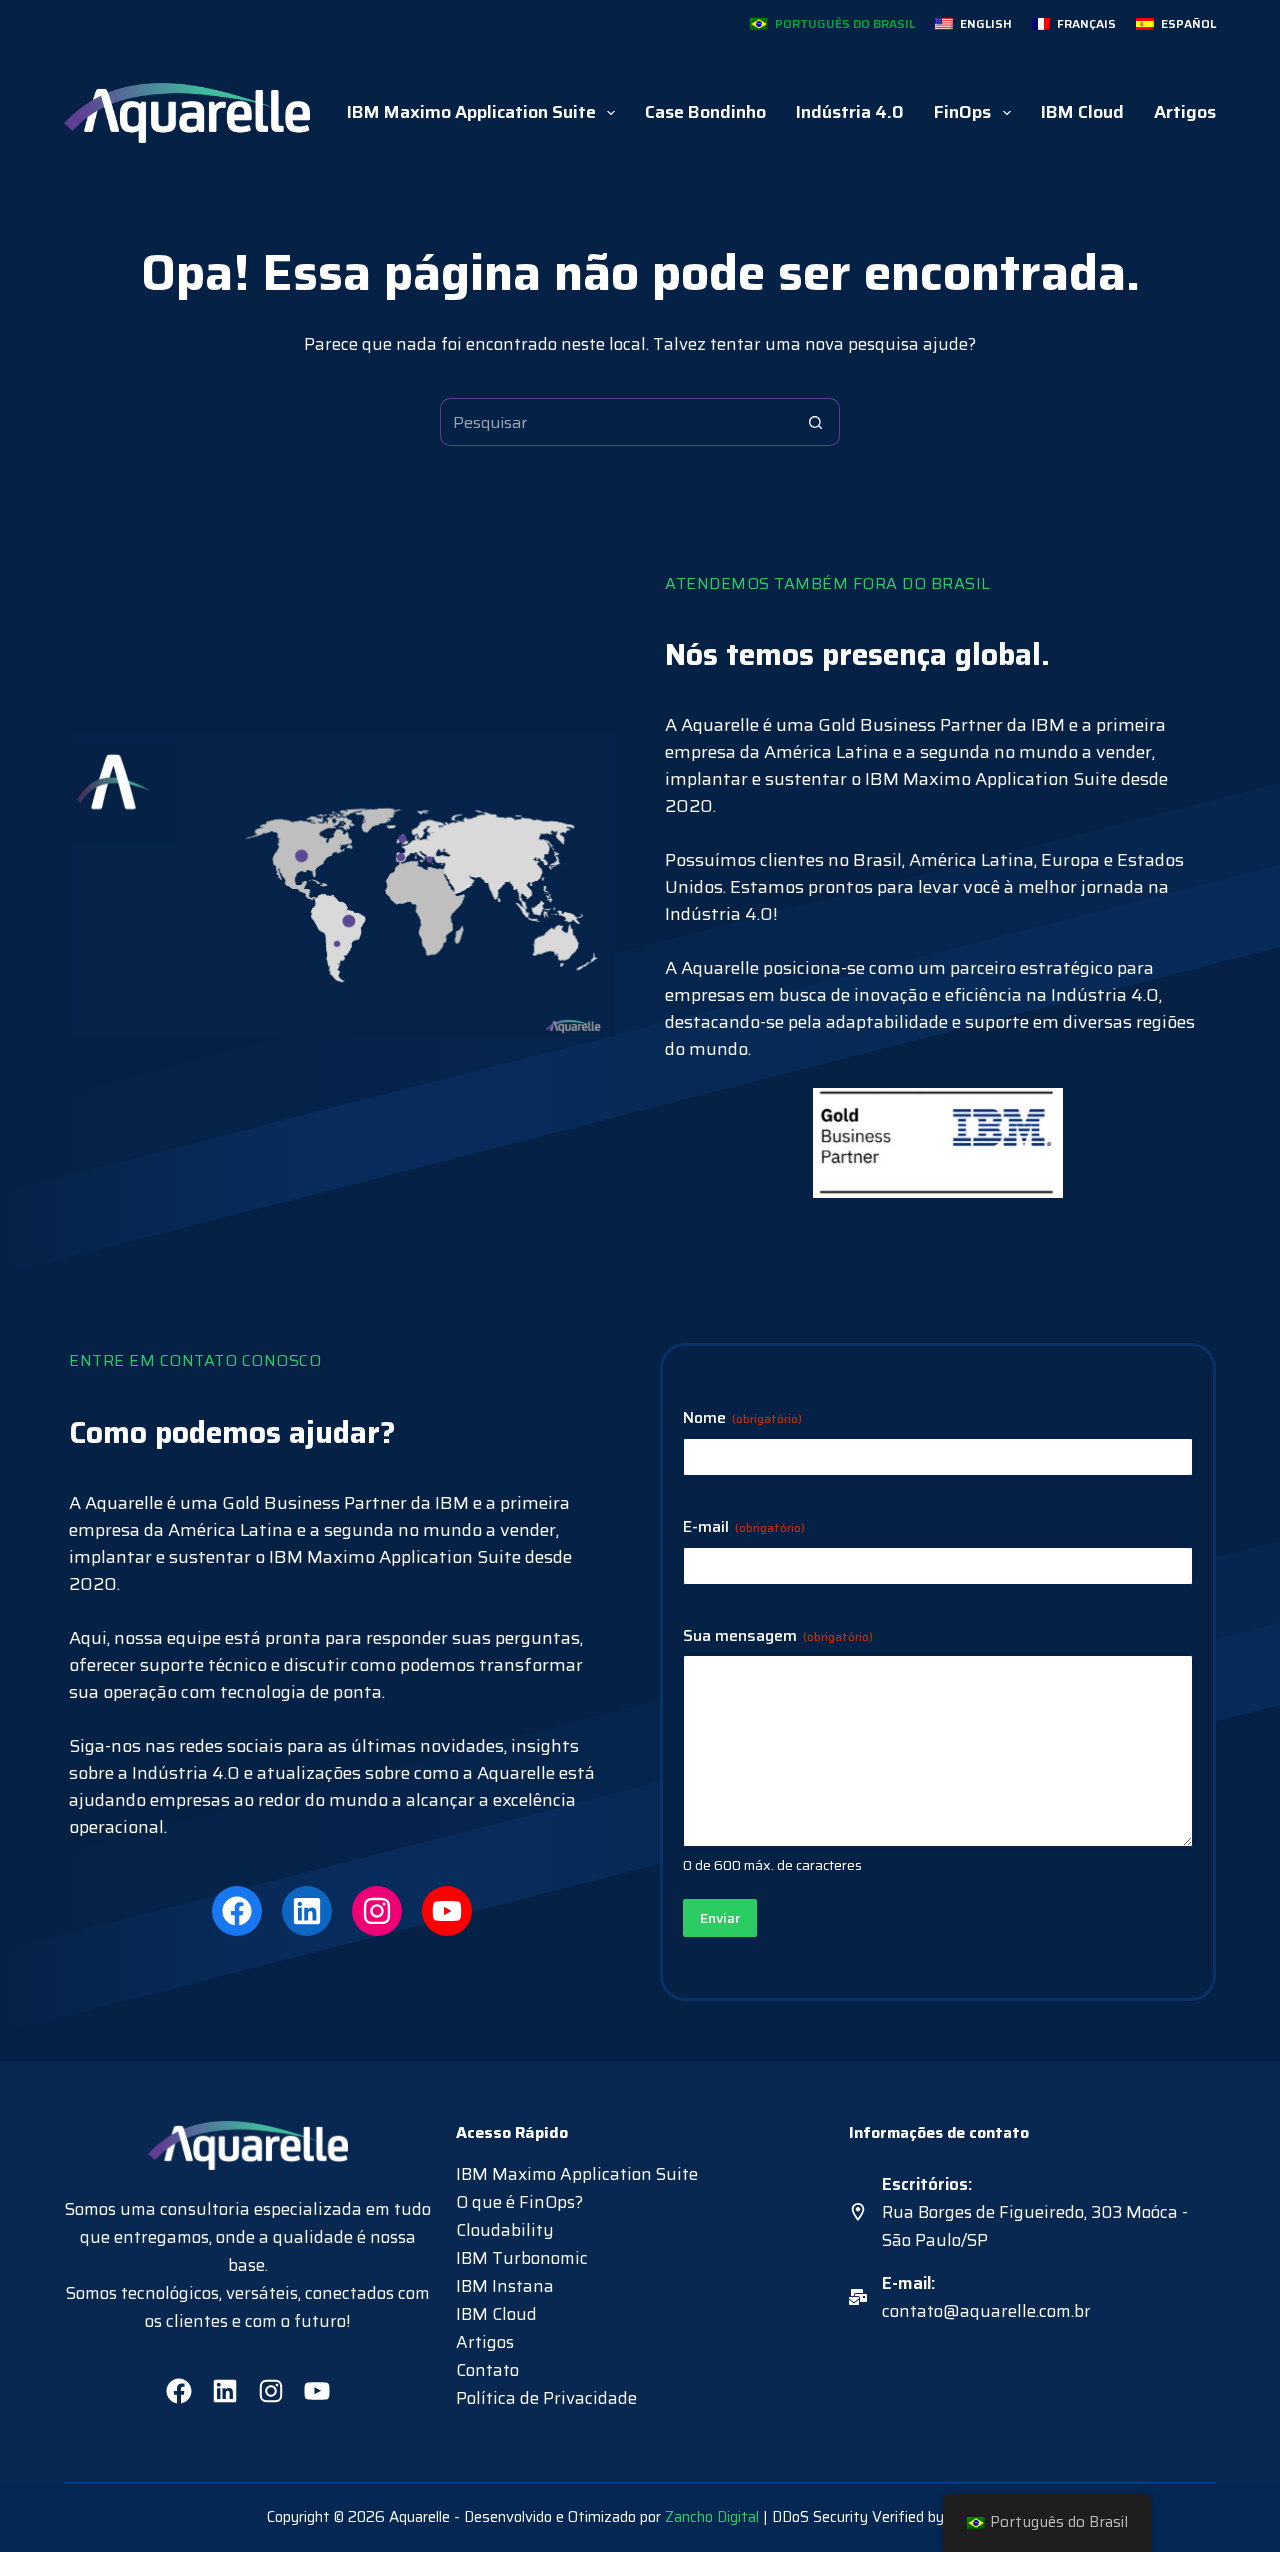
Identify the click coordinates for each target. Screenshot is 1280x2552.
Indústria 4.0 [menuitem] (850, 112)
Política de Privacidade (546, 2398)
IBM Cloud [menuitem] (1082, 112)
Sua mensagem (778, 1636)
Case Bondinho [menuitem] (705, 112)
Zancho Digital (712, 2517)
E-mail (744, 1527)
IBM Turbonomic (522, 2258)
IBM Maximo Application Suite (577, 2174)
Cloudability (505, 2230)
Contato (487, 2370)
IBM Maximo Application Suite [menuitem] (471, 112)
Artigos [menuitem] (1185, 112)
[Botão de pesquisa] (816, 422)
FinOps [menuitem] (962, 112)
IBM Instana (505, 2286)
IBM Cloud (496, 2314)
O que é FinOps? (519, 2202)
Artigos (485, 2342)
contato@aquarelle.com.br (986, 2311)
